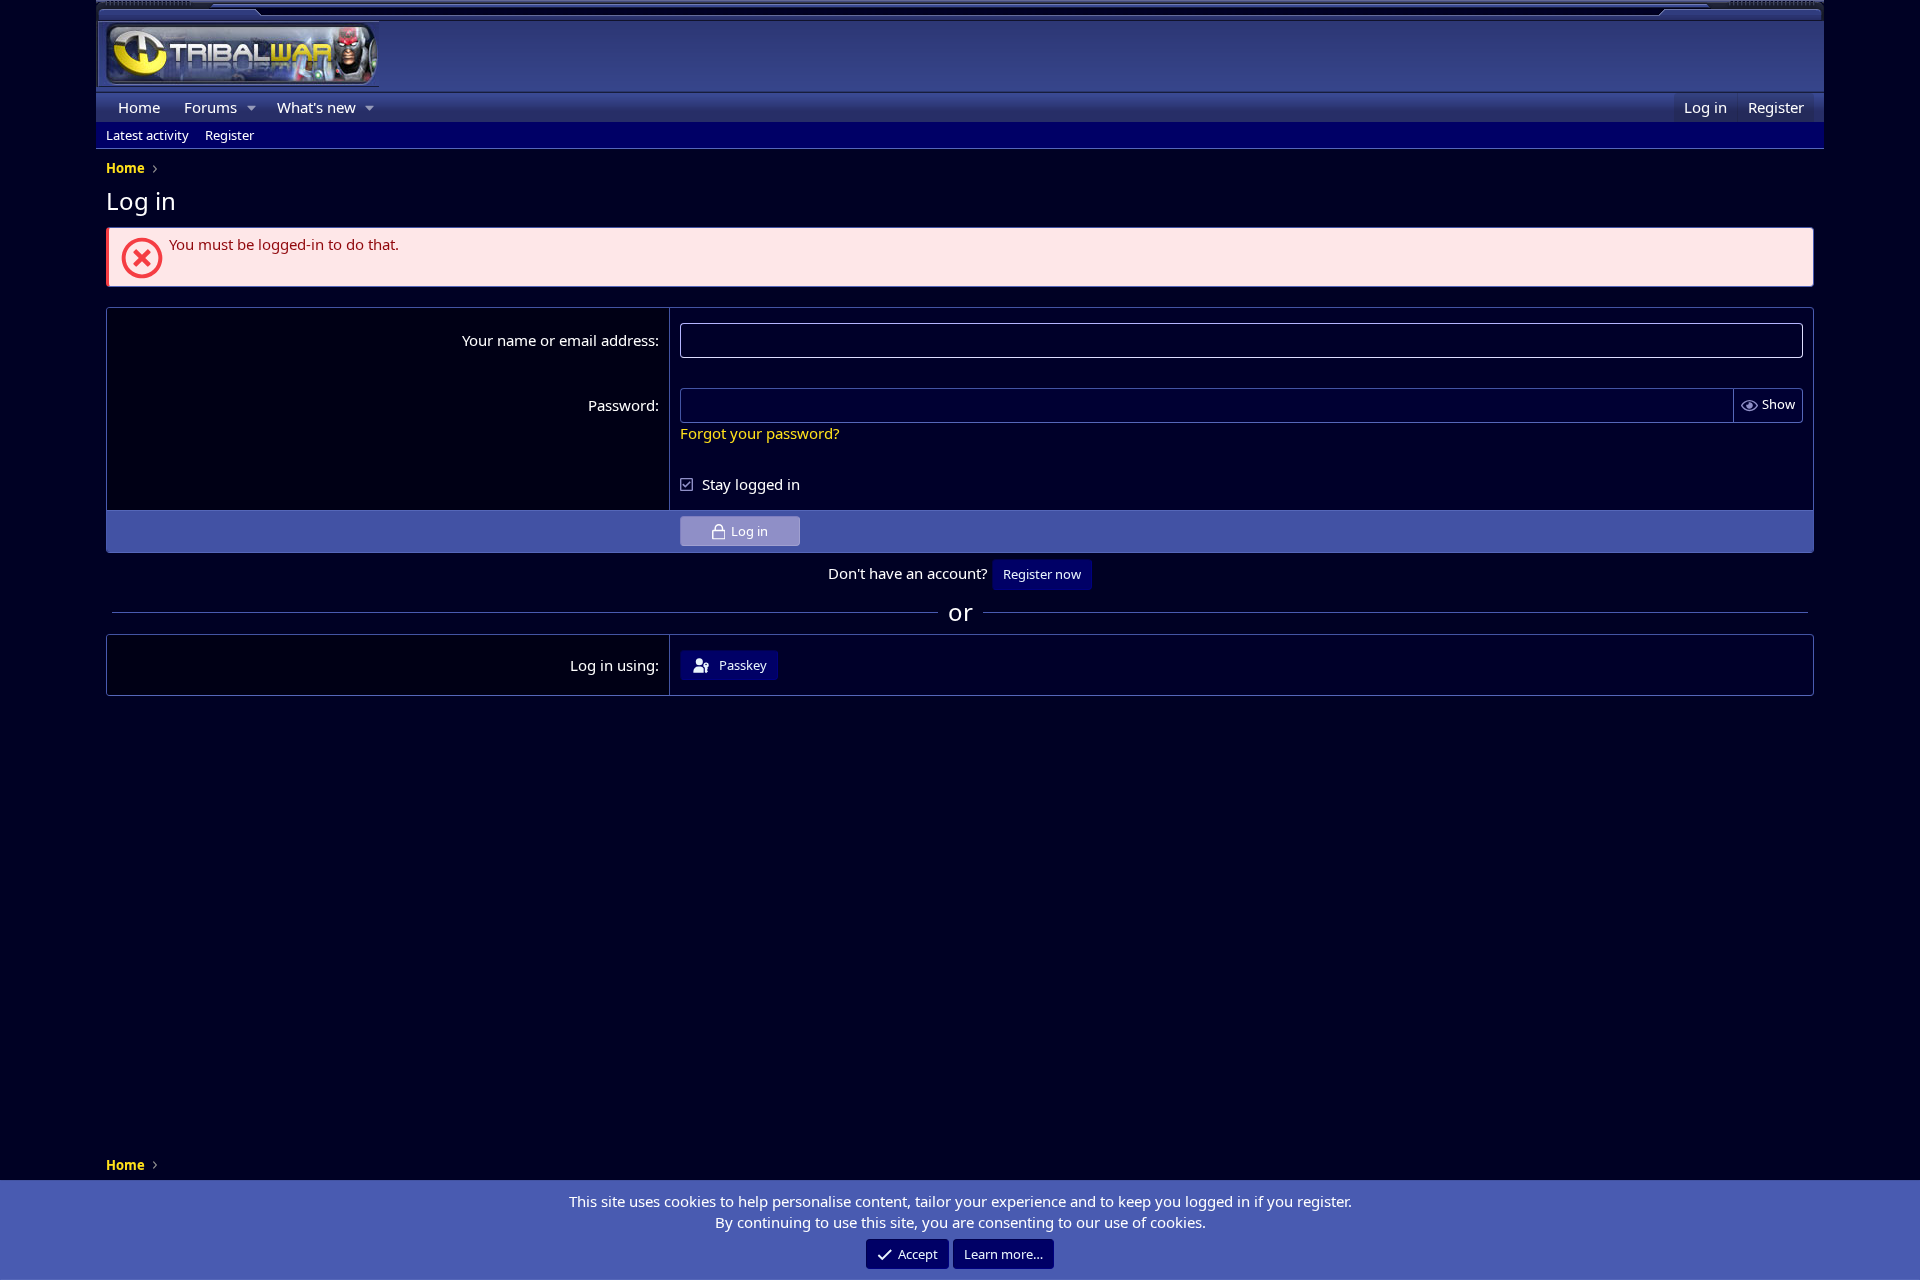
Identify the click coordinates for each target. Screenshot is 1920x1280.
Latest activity (147, 135)
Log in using (612, 665)
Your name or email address (558, 340)
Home (139, 107)
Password (621, 405)
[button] (252, 107)
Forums (210, 107)
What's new (316, 107)
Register (229, 135)
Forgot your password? (760, 433)
